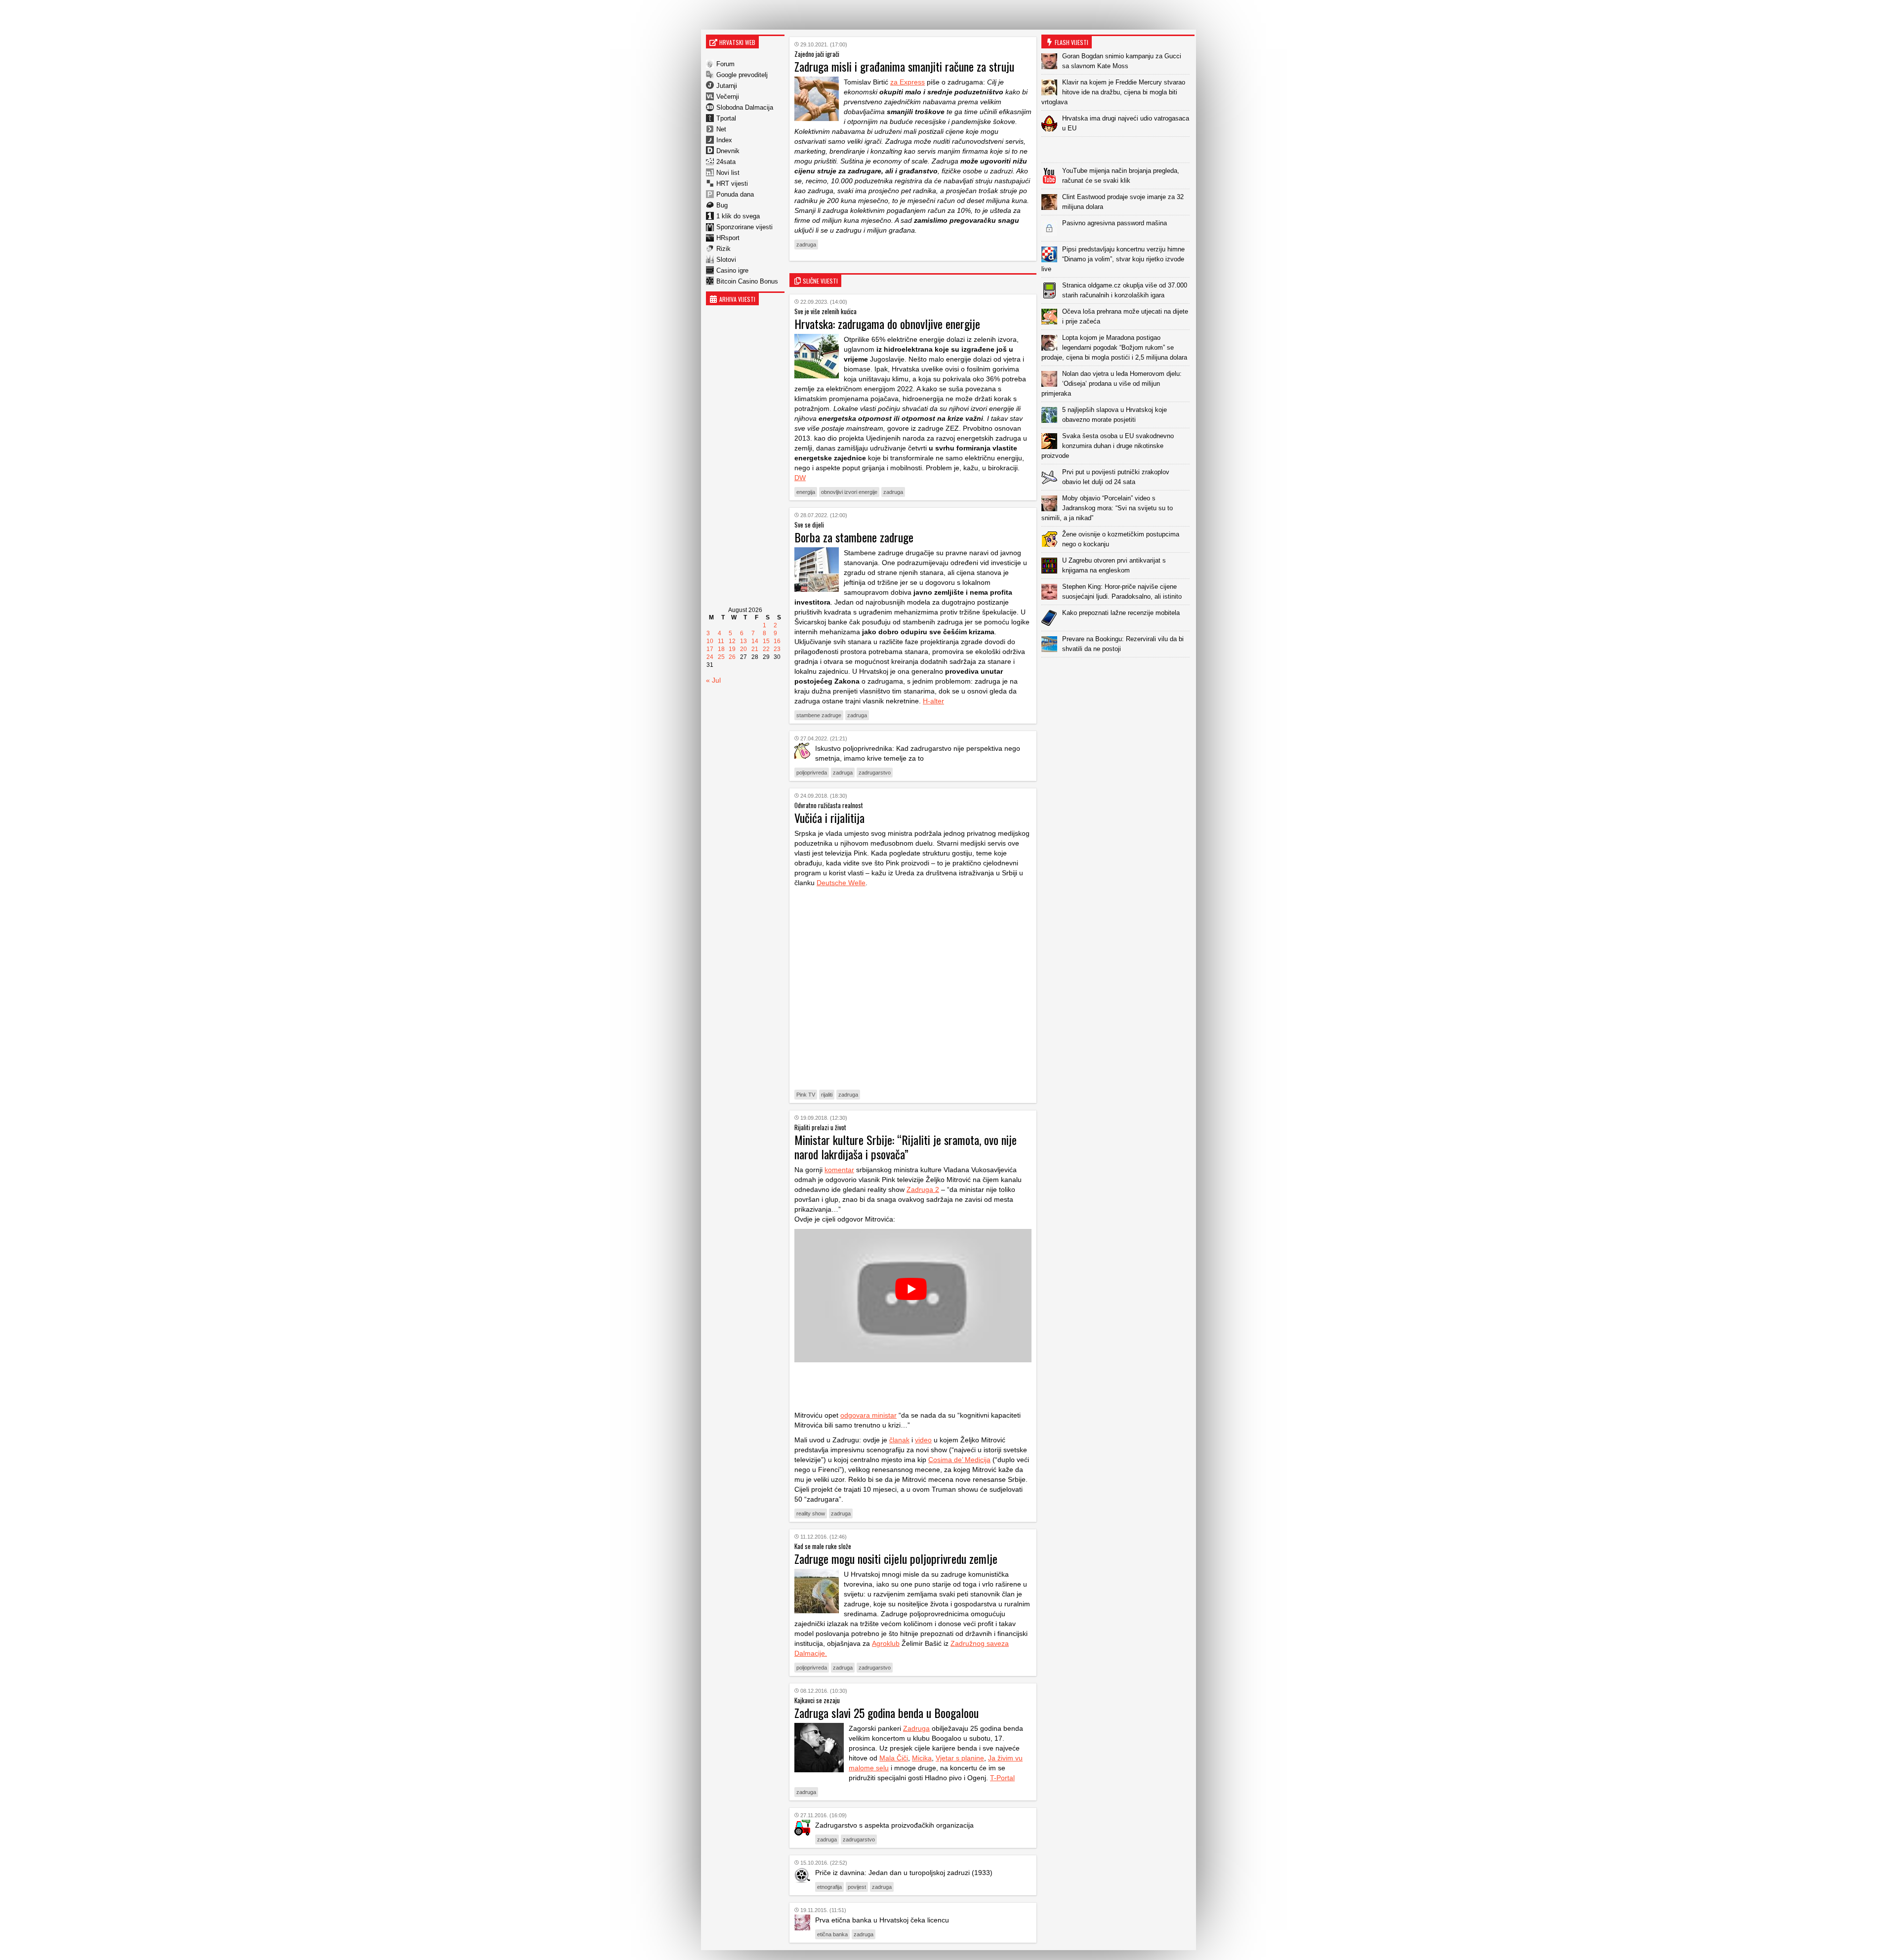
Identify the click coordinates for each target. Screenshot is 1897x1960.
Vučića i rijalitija (829, 817)
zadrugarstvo (875, 773)
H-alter (933, 701)
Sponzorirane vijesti (744, 227)
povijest (857, 1887)
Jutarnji (727, 86)
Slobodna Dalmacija (745, 107)
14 (755, 641)
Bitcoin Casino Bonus (747, 281)
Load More (1118, 673)
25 (721, 657)
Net (721, 129)
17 (710, 649)
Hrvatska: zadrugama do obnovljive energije (887, 324)
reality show (811, 1513)
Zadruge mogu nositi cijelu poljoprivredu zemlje (896, 1558)
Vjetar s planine (960, 1758)
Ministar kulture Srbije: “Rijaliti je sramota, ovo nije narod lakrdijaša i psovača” (906, 1147)
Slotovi (726, 260)
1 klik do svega (738, 216)
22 (766, 649)
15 (766, 641)
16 (777, 641)
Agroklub (886, 1643)
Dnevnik (728, 151)
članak (899, 1440)
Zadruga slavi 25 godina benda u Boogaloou (887, 1713)
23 (777, 649)
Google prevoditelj (742, 75)
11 (721, 641)
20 (743, 649)
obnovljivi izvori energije (849, 492)
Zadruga (916, 1728)
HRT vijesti (732, 184)
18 (721, 649)
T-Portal (1002, 1778)
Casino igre (732, 270)
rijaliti (827, 1095)
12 (732, 641)
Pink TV (806, 1095)
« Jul (713, 680)
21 (755, 649)
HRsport (728, 238)
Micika (922, 1758)
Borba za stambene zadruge (854, 537)
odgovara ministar (868, 1415)
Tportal (726, 118)
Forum (725, 64)
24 (710, 657)
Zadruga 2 (923, 1189)
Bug (722, 205)
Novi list (728, 173)
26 (732, 657)
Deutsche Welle (841, 883)
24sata (726, 162)
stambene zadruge (819, 715)
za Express (907, 82)
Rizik (723, 249)
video (923, 1440)
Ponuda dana (735, 194)
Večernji (728, 97)
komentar (839, 1170)
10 (710, 641)
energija (806, 492)
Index (724, 140)
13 (743, 641)
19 (732, 649)
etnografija (829, 1887)
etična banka (832, 1934)
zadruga (806, 245)
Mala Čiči (894, 1758)
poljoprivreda (812, 773)
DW (800, 478)
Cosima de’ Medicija (959, 1460)
